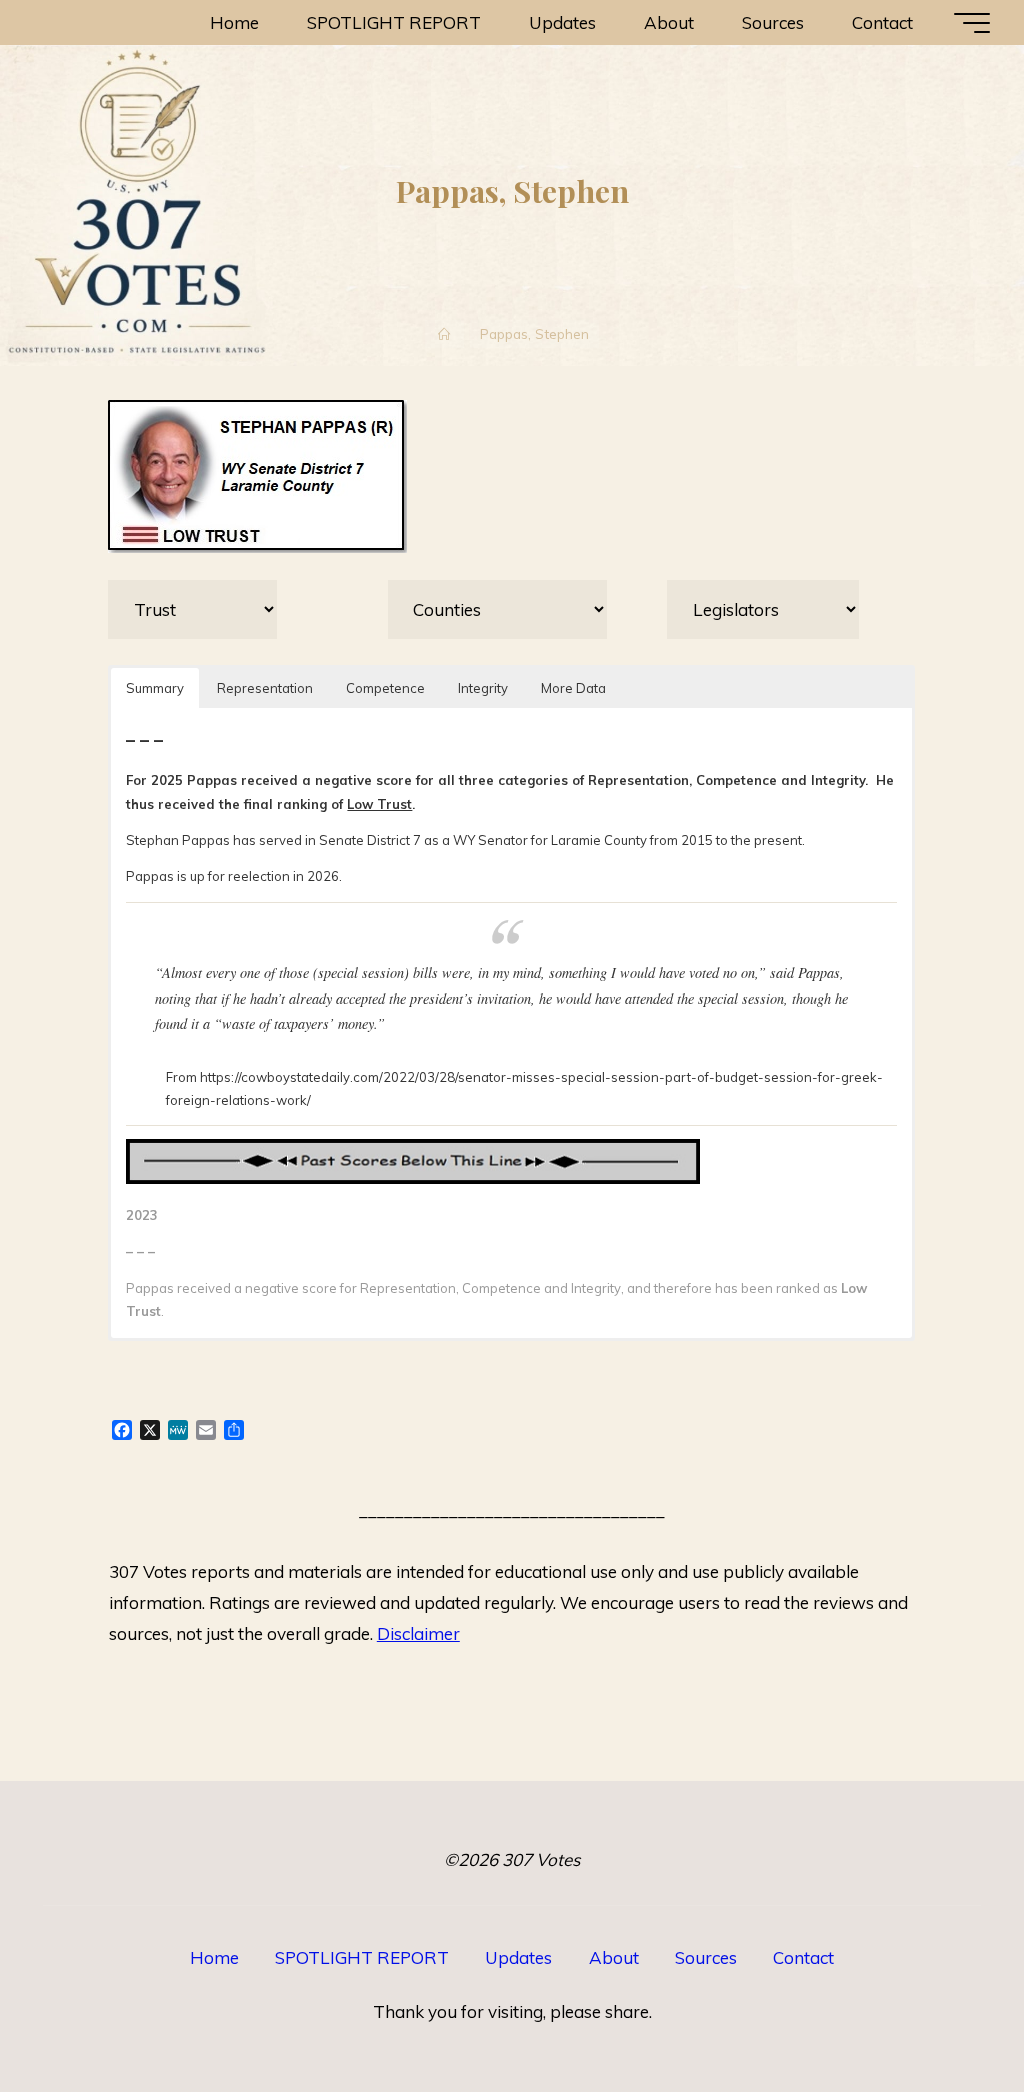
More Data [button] (574, 687)
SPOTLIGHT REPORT (362, 1957)
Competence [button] (386, 687)
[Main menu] (972, 23)
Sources (706, 1957)
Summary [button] (156, 687)
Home (214, 1957)
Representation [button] (266, 687)
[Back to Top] (946, 2014)
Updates (518, 1957)
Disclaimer (418, 1633)
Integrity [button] (484, 687)
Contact (803, 1957)
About (614, 1957)
